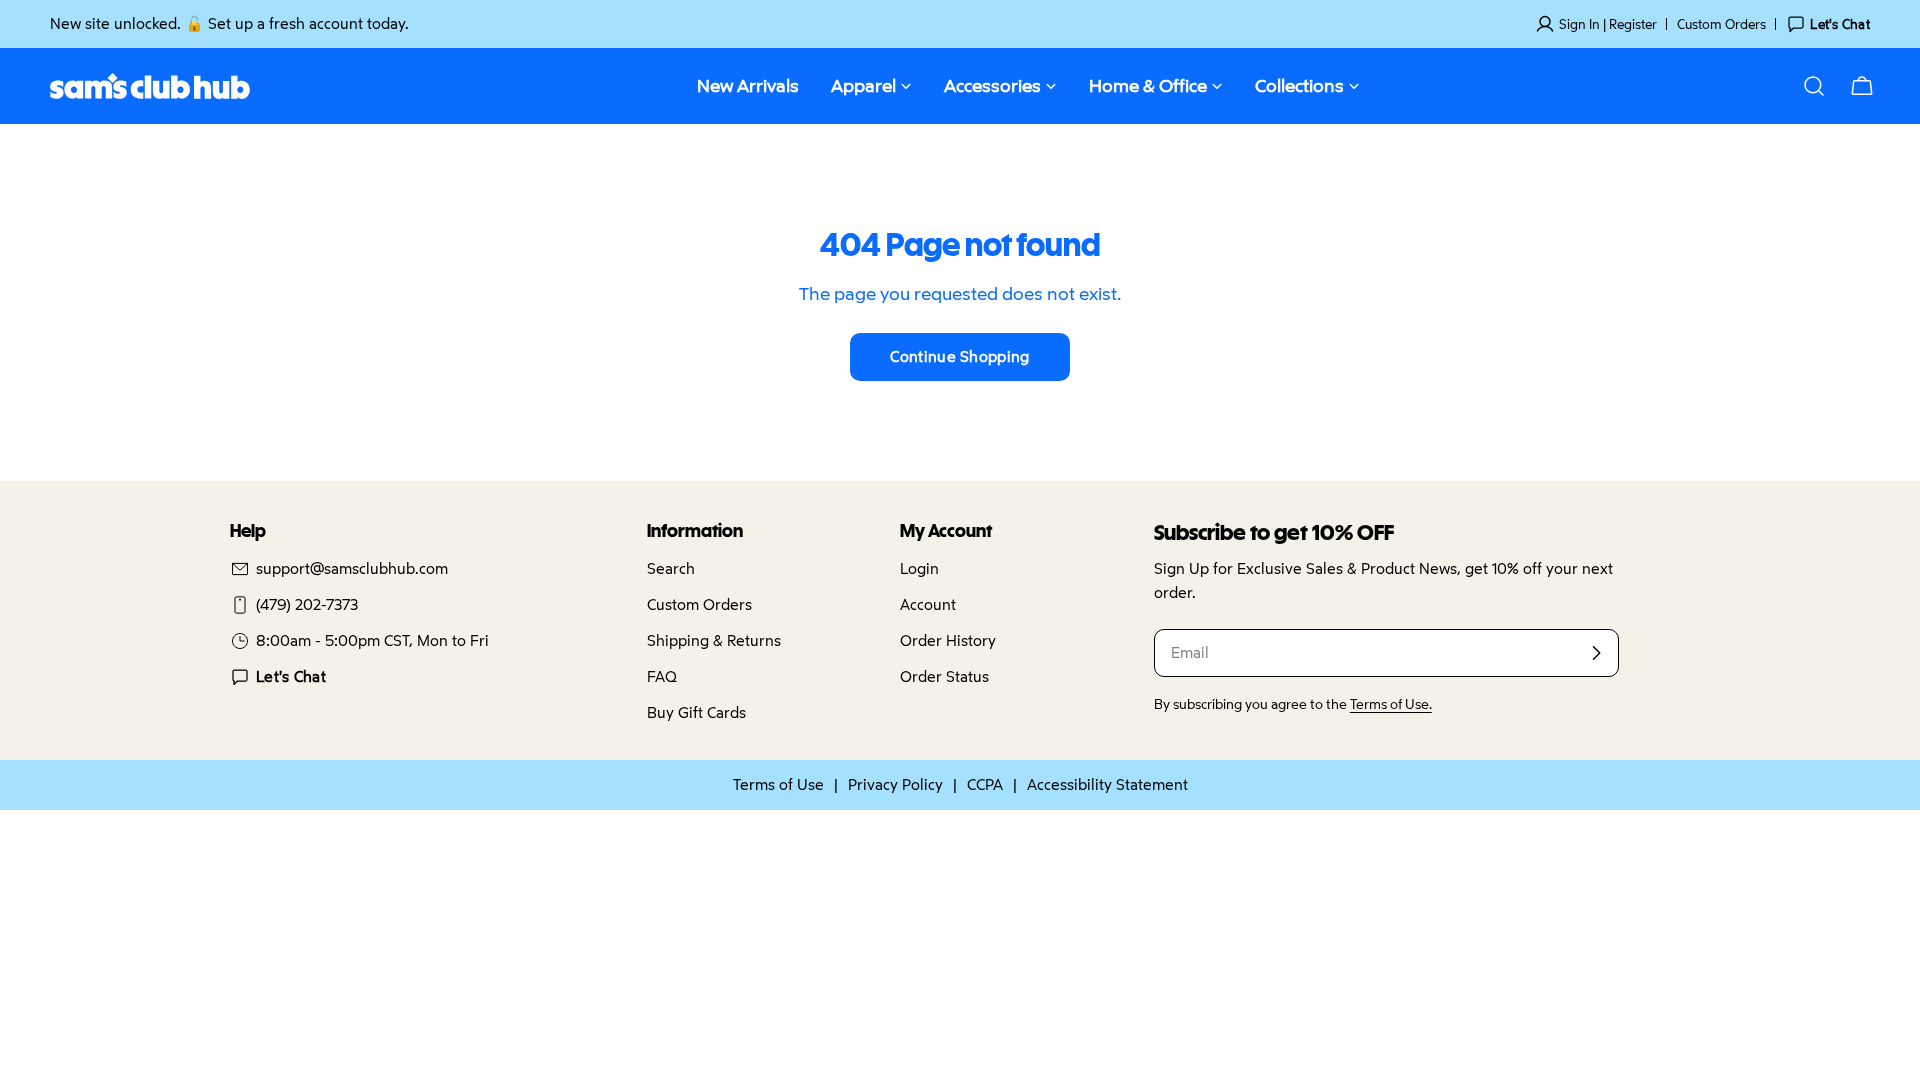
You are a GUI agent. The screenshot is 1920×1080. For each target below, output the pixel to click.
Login (919, 568)
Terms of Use (778, 784)
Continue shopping (959, 356)
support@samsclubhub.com (352, 568)
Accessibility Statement (1107, 784)
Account (928, 604)
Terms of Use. (1391, 704)
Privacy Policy (895, 784)
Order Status (944, 676)
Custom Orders (1721, 24)
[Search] (1814, 86)
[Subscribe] (1596, 653)
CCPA (985, 784)
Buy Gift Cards (696, 712)
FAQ (662, 676)
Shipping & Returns (714, 640)
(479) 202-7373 (307, 604)
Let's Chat (291, 676)
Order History (948, 640)
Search (671, 568)
